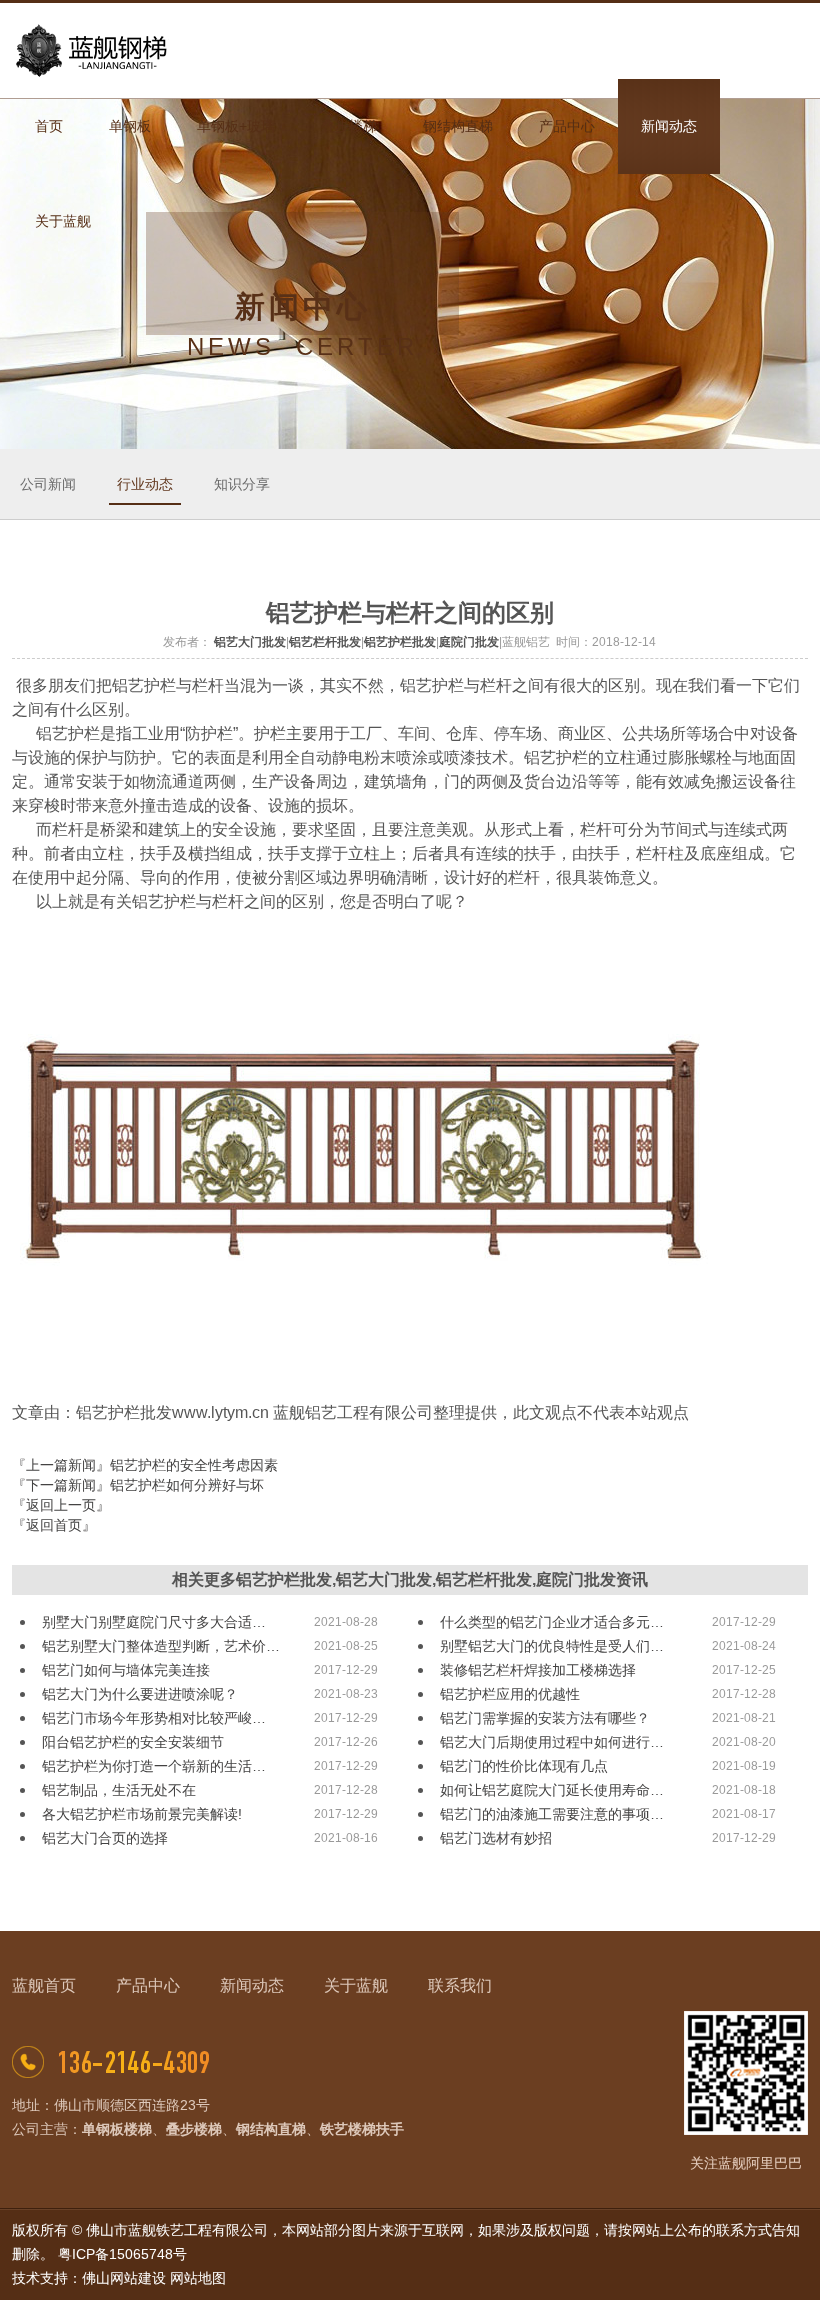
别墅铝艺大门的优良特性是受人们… (552, 1646)
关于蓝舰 (356, 1985)
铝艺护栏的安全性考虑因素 (194, 1465)
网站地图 (198, 2278)
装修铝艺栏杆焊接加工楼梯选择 (538, 1670)
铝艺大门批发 (250, 642)
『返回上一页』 (61, 1505)
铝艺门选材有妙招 (496, 1838)
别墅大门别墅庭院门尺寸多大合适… (154, 1622)
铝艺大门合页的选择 (105, 1838)
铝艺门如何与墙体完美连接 (126, 1670)
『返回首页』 (54, 1525)
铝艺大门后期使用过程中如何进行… (552, 1742)
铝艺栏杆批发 (325, 642)
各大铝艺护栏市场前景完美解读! (142, 1814)
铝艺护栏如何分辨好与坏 (187, 1485)
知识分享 (242, 484)
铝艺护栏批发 (400, 642)
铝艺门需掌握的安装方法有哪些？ (545, 1718)
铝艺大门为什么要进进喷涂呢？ (140, 1694)
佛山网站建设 (124, 2278)
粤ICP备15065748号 (122, 2254)
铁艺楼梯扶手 (362, 2129)
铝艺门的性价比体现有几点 (524, 1766)
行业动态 (145, 484)
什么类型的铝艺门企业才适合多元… (552, 1622)
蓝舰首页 (44, 1985)
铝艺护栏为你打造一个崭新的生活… (154, 1766)
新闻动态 (252, 1985)
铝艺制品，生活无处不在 (119, 1790)
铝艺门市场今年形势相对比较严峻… (154, 1718)
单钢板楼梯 (117, 2129)
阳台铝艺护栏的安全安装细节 (133, 1742)
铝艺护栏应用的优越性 (510, 1694)
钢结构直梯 (271, 2129)
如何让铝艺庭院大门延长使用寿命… (552, 1790)
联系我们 (460, 1985)
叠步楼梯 (194, 2129)
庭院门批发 (469, 642)
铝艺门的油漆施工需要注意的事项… (552, 1814)
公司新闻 (48, 484)
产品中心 (148, 1985)
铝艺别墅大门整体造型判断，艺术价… (161, 1646)
